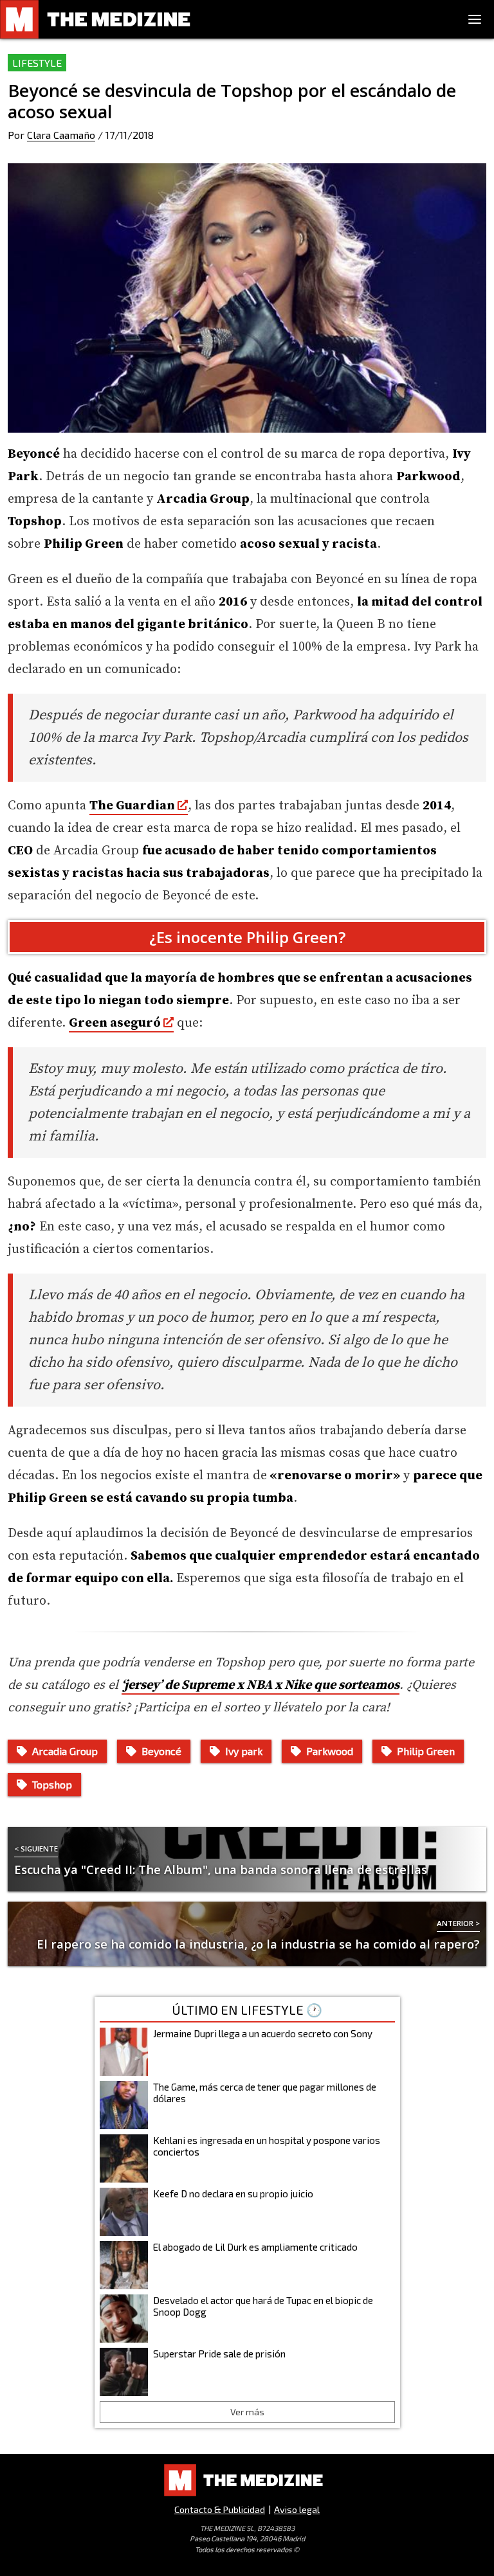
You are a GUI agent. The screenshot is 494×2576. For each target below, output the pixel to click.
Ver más (247, 2412)
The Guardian (132, 806)
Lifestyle (37, 63)
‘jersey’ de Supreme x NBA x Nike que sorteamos (261, 1685)
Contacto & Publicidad (220, 2509)
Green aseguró (115, 1023)
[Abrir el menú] (475, 19)
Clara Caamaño (61, 135)
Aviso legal (297, 2509)
